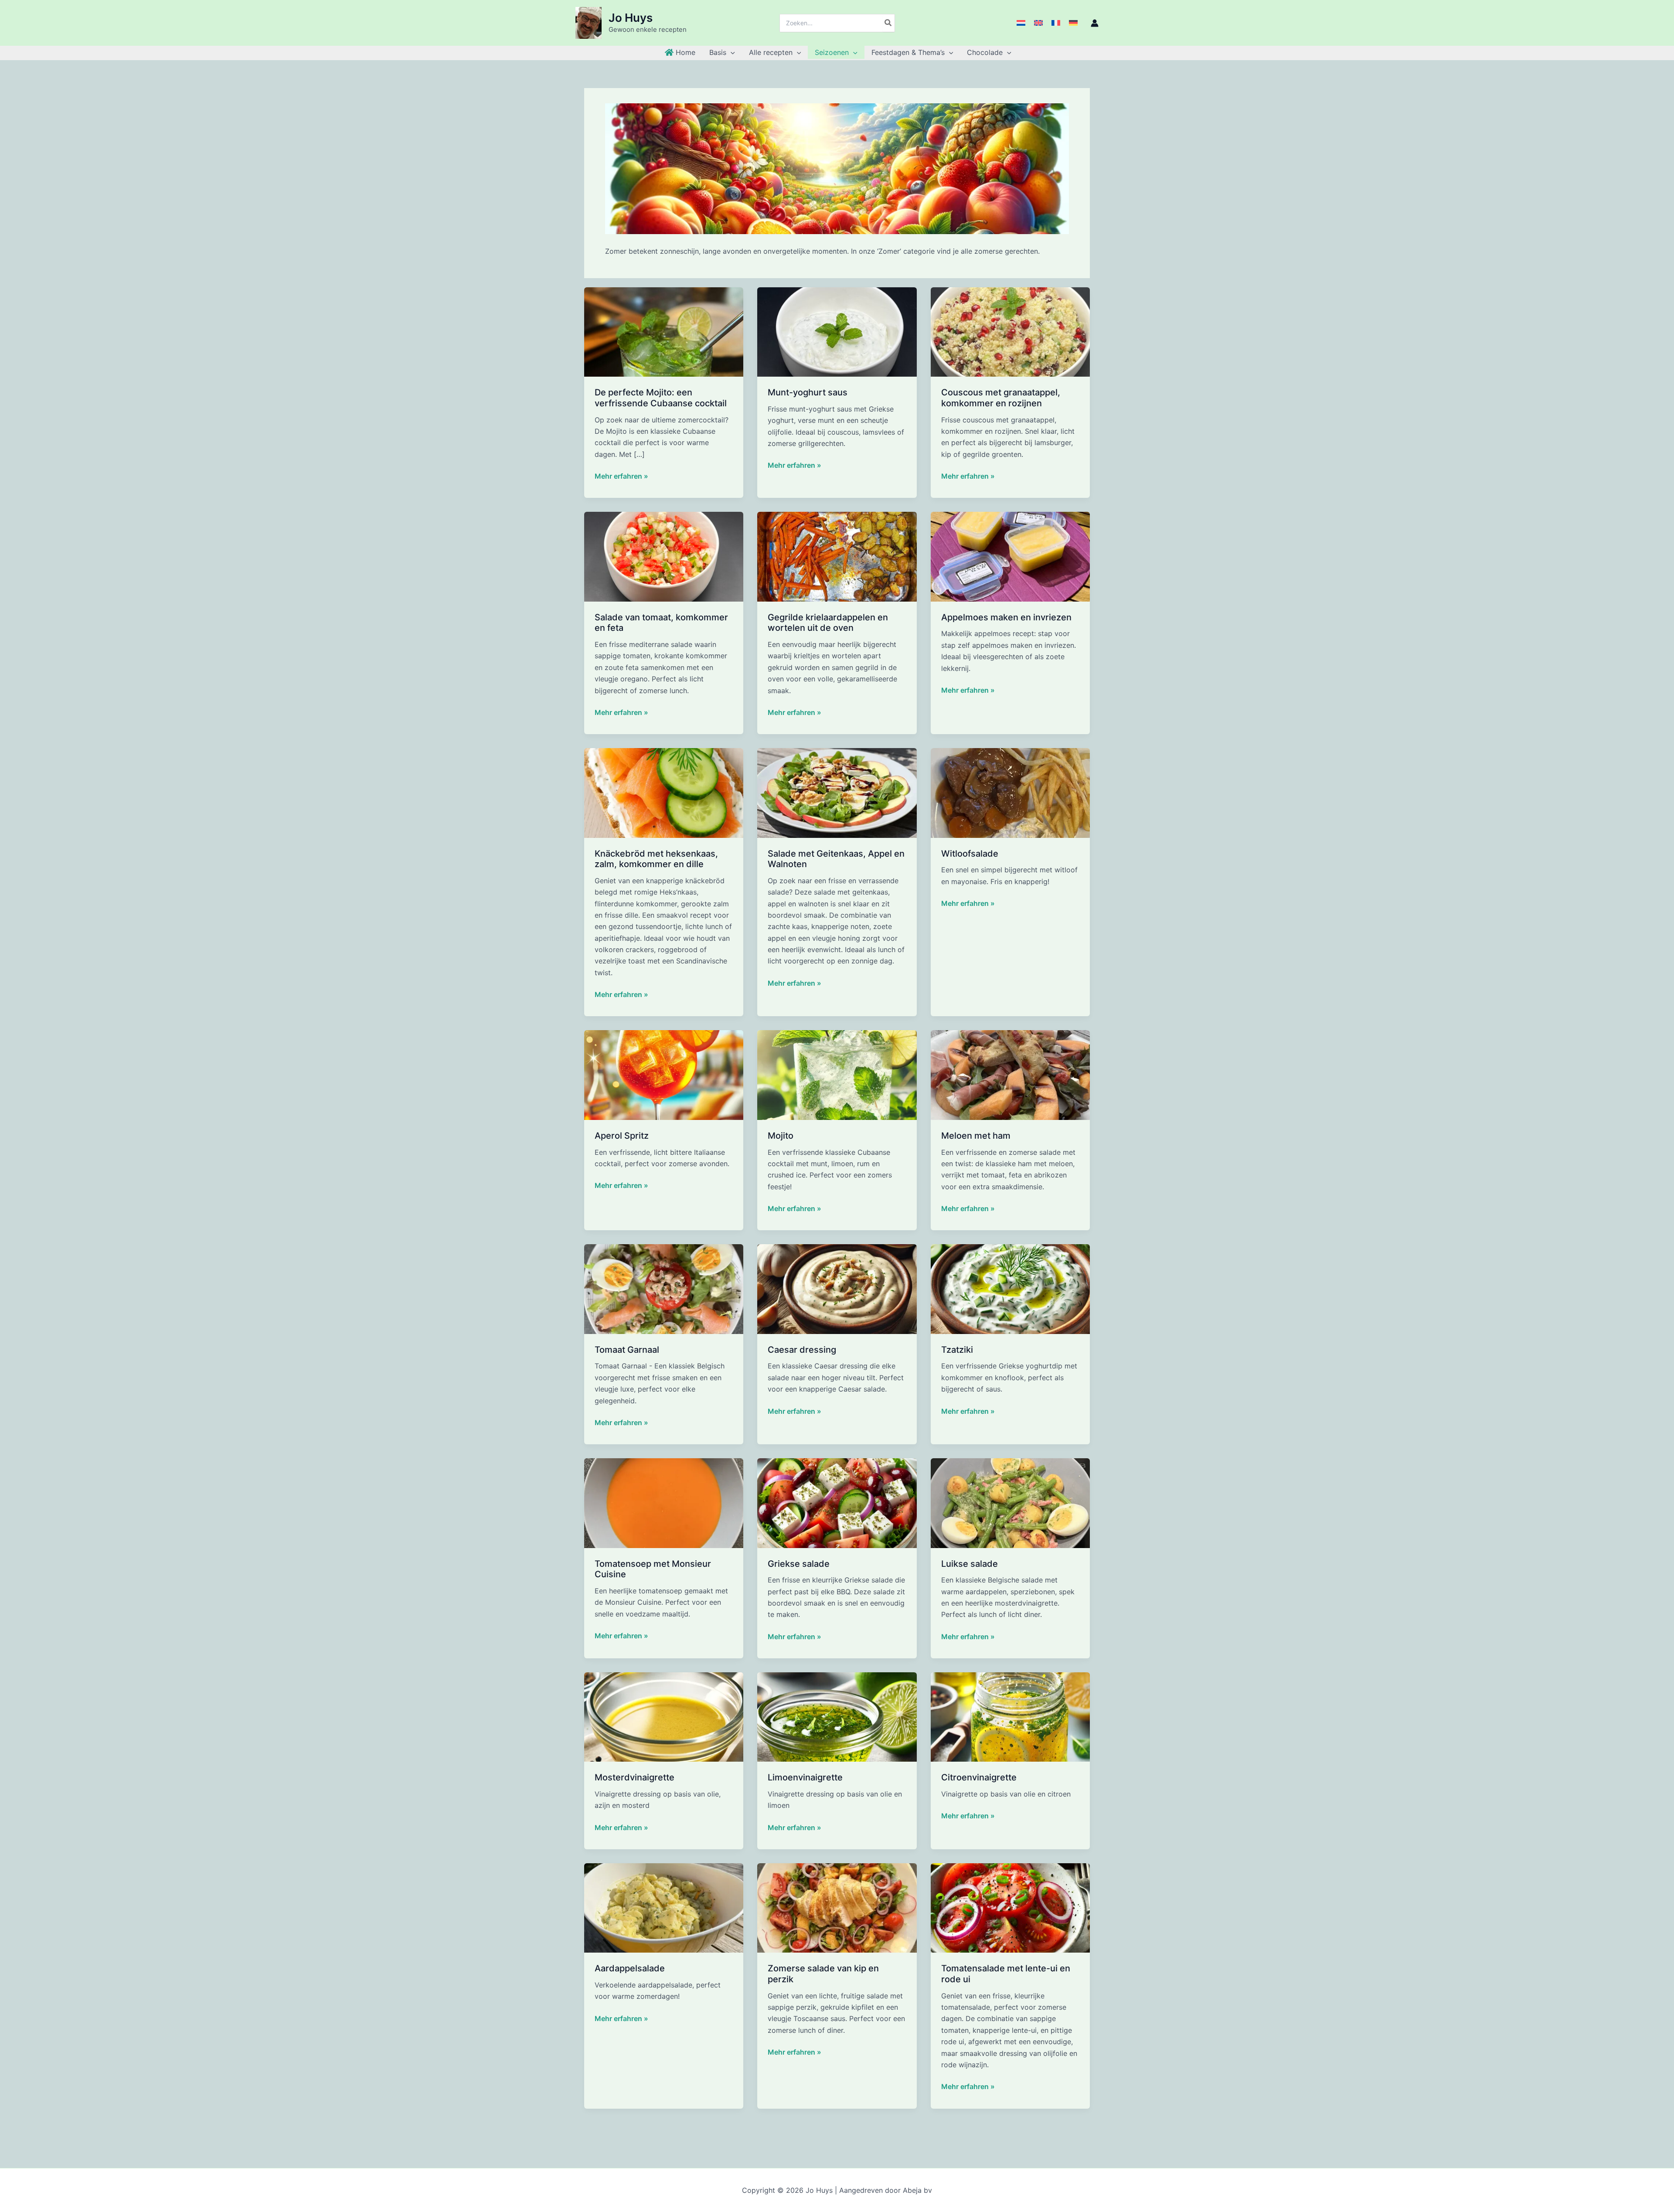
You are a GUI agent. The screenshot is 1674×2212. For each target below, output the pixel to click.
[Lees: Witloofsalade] (1010, 792)
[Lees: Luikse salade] (1010, 1502)
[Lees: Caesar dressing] (837, 1288)
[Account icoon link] (1095, 23)
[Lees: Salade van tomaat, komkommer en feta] (664, 556)
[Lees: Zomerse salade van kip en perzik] (837, 1907)
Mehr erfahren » (621, 476)
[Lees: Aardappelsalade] (664, 1907)
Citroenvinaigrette (979, 1777)
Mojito (781, 1136)
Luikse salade (970, 1564)
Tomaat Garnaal (627, 1350)
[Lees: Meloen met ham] (1010, 1075)
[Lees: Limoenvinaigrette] (837, 1716)
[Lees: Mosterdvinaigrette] (664, 1716)
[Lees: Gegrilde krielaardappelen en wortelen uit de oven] (837, 556)
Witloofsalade (970, 854)
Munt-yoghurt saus (808, 392)
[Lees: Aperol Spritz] (664, 1075)
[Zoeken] (888, 23)
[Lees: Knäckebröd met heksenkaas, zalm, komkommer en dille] (664, 792)
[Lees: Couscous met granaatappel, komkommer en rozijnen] (1010, 331)
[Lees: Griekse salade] (837, 1502)
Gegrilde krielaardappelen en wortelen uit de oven (828, 623)
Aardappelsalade (630, 1968)
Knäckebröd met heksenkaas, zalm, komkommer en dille (656, 859)
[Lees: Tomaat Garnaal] (664, 1288)
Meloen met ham (976, 1136)
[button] (731, 52)
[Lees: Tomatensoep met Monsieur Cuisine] (664, 1502)
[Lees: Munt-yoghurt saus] (837, 331)
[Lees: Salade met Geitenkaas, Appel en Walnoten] (837, 792)
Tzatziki (957, 1350)
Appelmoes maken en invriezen (1006, 617)
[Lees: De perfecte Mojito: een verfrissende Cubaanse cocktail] (664, 331)
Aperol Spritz (622, 1136)
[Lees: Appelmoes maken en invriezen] (1010, 556)
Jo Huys (631, 18)
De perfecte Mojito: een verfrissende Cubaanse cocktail (661, 398)
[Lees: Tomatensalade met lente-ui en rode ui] (1010, 1907)
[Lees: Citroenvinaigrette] (1010, 1716)
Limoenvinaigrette (805, 1777)
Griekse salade (799, 1564)
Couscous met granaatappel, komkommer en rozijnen (1001, 398)
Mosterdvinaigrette (635, 1777)
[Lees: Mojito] (837, 1075)
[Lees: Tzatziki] (1010, 1288)
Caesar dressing (802, 1350)
